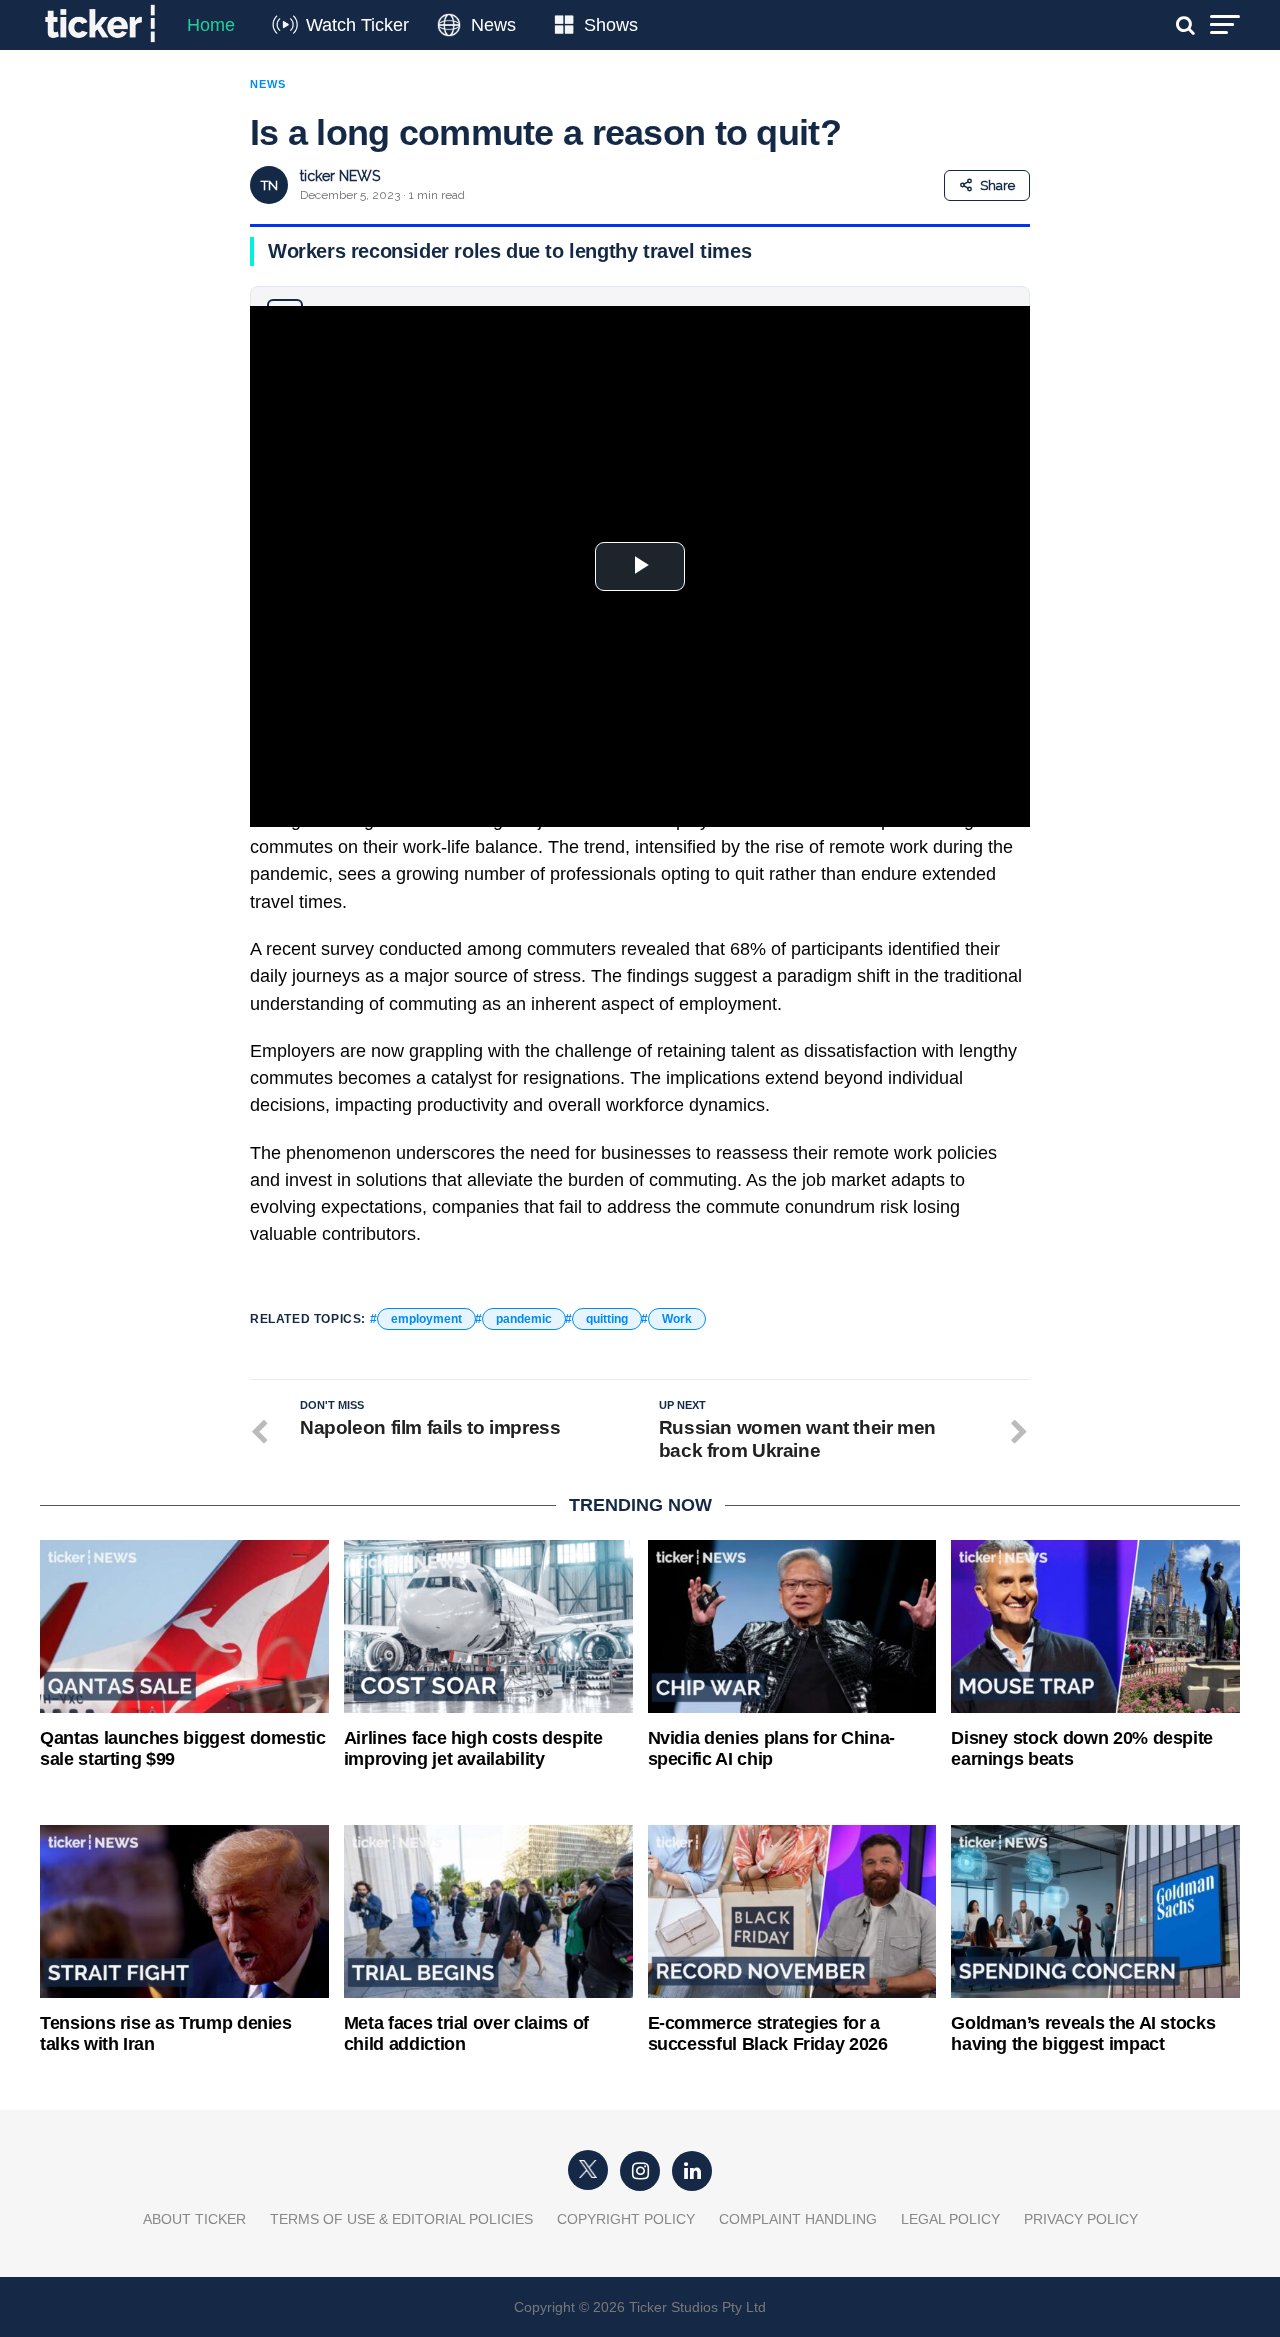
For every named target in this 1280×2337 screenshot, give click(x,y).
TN (269, 185)
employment (426, 1319)
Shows (611, 25)
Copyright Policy (626, 2219)
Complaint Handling (798, 2219)
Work (677, 1319)
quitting (607, 1319)
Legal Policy (950, 2219)
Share (997, 185)
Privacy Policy (1081, 2219)
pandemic (524, 1319)
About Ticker (194, 2219)
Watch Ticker (357, 25)
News (493, 25)
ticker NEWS (340, 176)
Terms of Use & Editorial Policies (401, 2219)
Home (211, 25)
